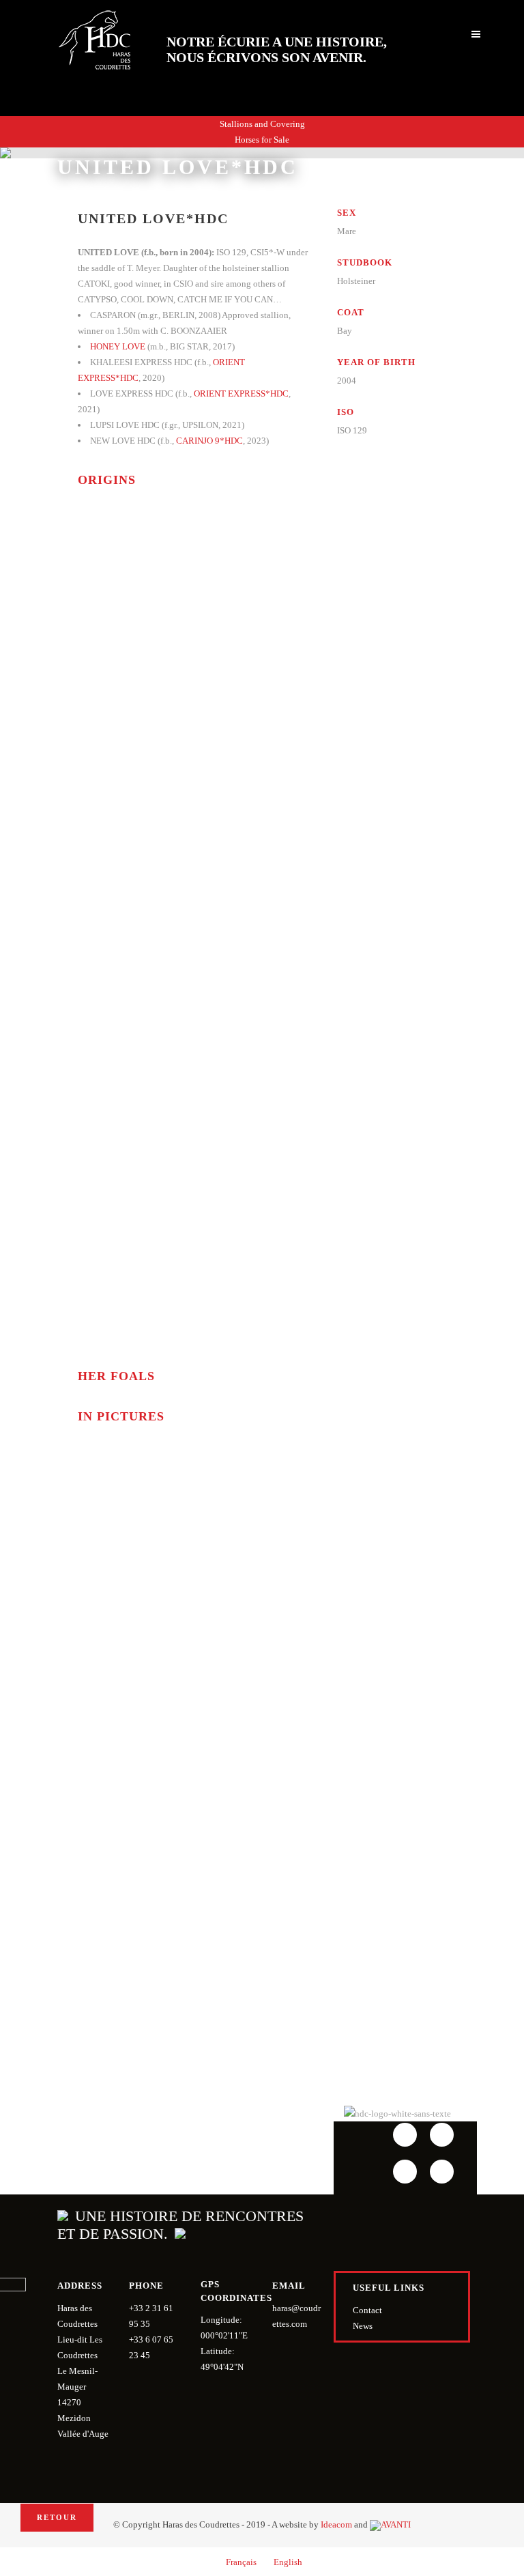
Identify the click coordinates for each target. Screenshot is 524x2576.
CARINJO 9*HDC (209, 441)
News (363, 2326)
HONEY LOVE (118, 346)
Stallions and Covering (262, 124)
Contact (367, 2310)
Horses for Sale (262, 140)
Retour (57, 2517)
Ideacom (336, 2524)
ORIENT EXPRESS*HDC (241, 393)
